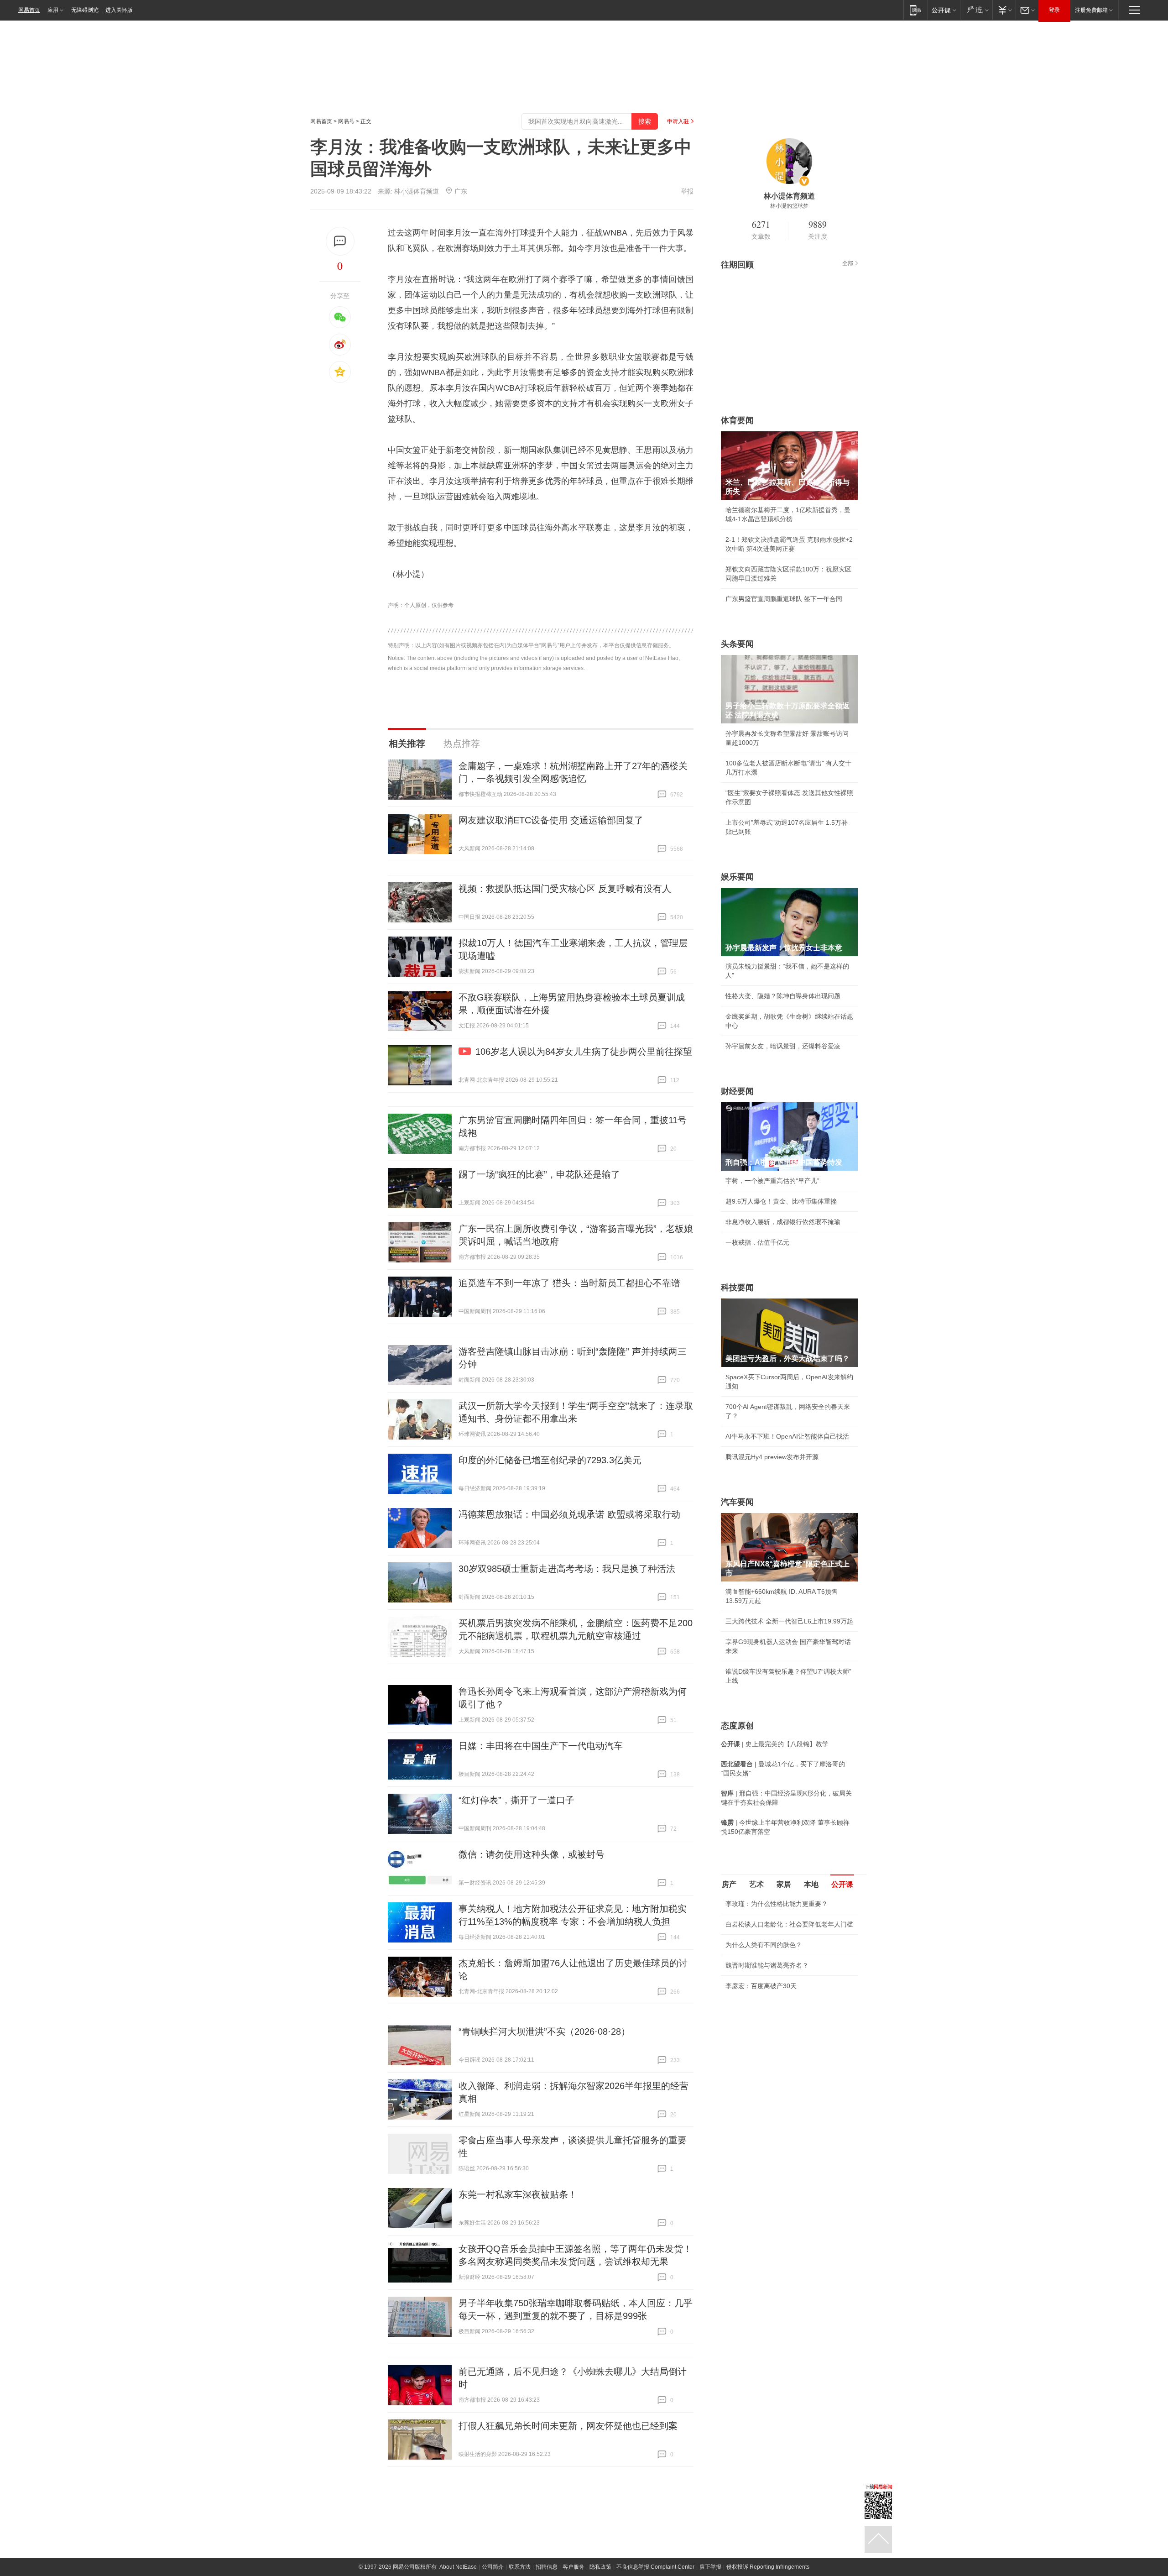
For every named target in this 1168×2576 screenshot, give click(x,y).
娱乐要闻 (737, 877)
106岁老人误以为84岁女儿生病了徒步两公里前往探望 (584, 1052)
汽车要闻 (737, 1502)
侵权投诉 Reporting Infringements (768, 2567)
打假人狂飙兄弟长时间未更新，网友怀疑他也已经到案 (568, 2426)
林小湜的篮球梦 (789, 206)
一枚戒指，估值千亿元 (757, 1242)
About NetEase (458, 2567)
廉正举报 (710, 2567)
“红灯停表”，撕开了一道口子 (516, 1800)
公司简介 (493, 2567)
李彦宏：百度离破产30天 (761, 1986)
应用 (53, 10)
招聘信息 (547, 2567)
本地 (811, 1884)
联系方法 (520, 2567)
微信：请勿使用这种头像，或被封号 (532, 1854)
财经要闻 (737, 1091)
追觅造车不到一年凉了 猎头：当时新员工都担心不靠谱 (569, 1283)
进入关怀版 (119, 10)
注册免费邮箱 (1091, 10)
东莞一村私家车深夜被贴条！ (518, 2194)
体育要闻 (737, 420)
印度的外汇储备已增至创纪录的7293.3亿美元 (550, 1460)
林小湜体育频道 (417, 191)
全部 (848, 263)
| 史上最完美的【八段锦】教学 (775, 1744)
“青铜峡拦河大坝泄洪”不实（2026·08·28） (544, 2031)
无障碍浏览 (85, 10)
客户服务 (574, 2567)
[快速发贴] (340, 241)
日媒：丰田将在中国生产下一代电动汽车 (541, 1746)
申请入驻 (678, 121)
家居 (784, 1884)
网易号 (346, 121)
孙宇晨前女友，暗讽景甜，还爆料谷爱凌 (783, 1046)
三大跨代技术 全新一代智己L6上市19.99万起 (789, 1621)
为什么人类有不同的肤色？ (764, 1945)
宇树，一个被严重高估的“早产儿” (772, 1181)
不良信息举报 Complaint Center (655, 2567)
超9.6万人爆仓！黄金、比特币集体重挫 (781, 1201)
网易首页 (29, 10)
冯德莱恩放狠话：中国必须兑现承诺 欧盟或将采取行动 (569, 1514)
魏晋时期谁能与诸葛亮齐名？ (767, 1965)
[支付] (1004, 10)
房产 (729, 1884)
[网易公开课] (944, 10)
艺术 (756, 1884)
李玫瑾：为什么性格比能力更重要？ (777, 1904)
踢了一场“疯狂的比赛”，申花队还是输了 (539, 1174)
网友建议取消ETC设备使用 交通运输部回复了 (551, 820)
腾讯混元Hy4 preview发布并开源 (772, 1457)
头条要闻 (737, 644)
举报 (687, 191)
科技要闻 (737, 1288)
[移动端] (915, 10)
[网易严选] (976, 10)
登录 (1054, 10)
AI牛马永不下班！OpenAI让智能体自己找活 (787, 1436)
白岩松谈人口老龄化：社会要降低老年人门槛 (789, 1924)
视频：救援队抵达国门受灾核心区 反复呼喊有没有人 (565, 889)
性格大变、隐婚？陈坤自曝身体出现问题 (783, 996)
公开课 (842, 1884)
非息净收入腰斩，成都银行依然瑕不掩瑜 (783, 1222)
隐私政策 (600, 2567)
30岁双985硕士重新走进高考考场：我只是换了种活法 (567, 1569)
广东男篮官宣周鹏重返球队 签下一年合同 (784, 599)
